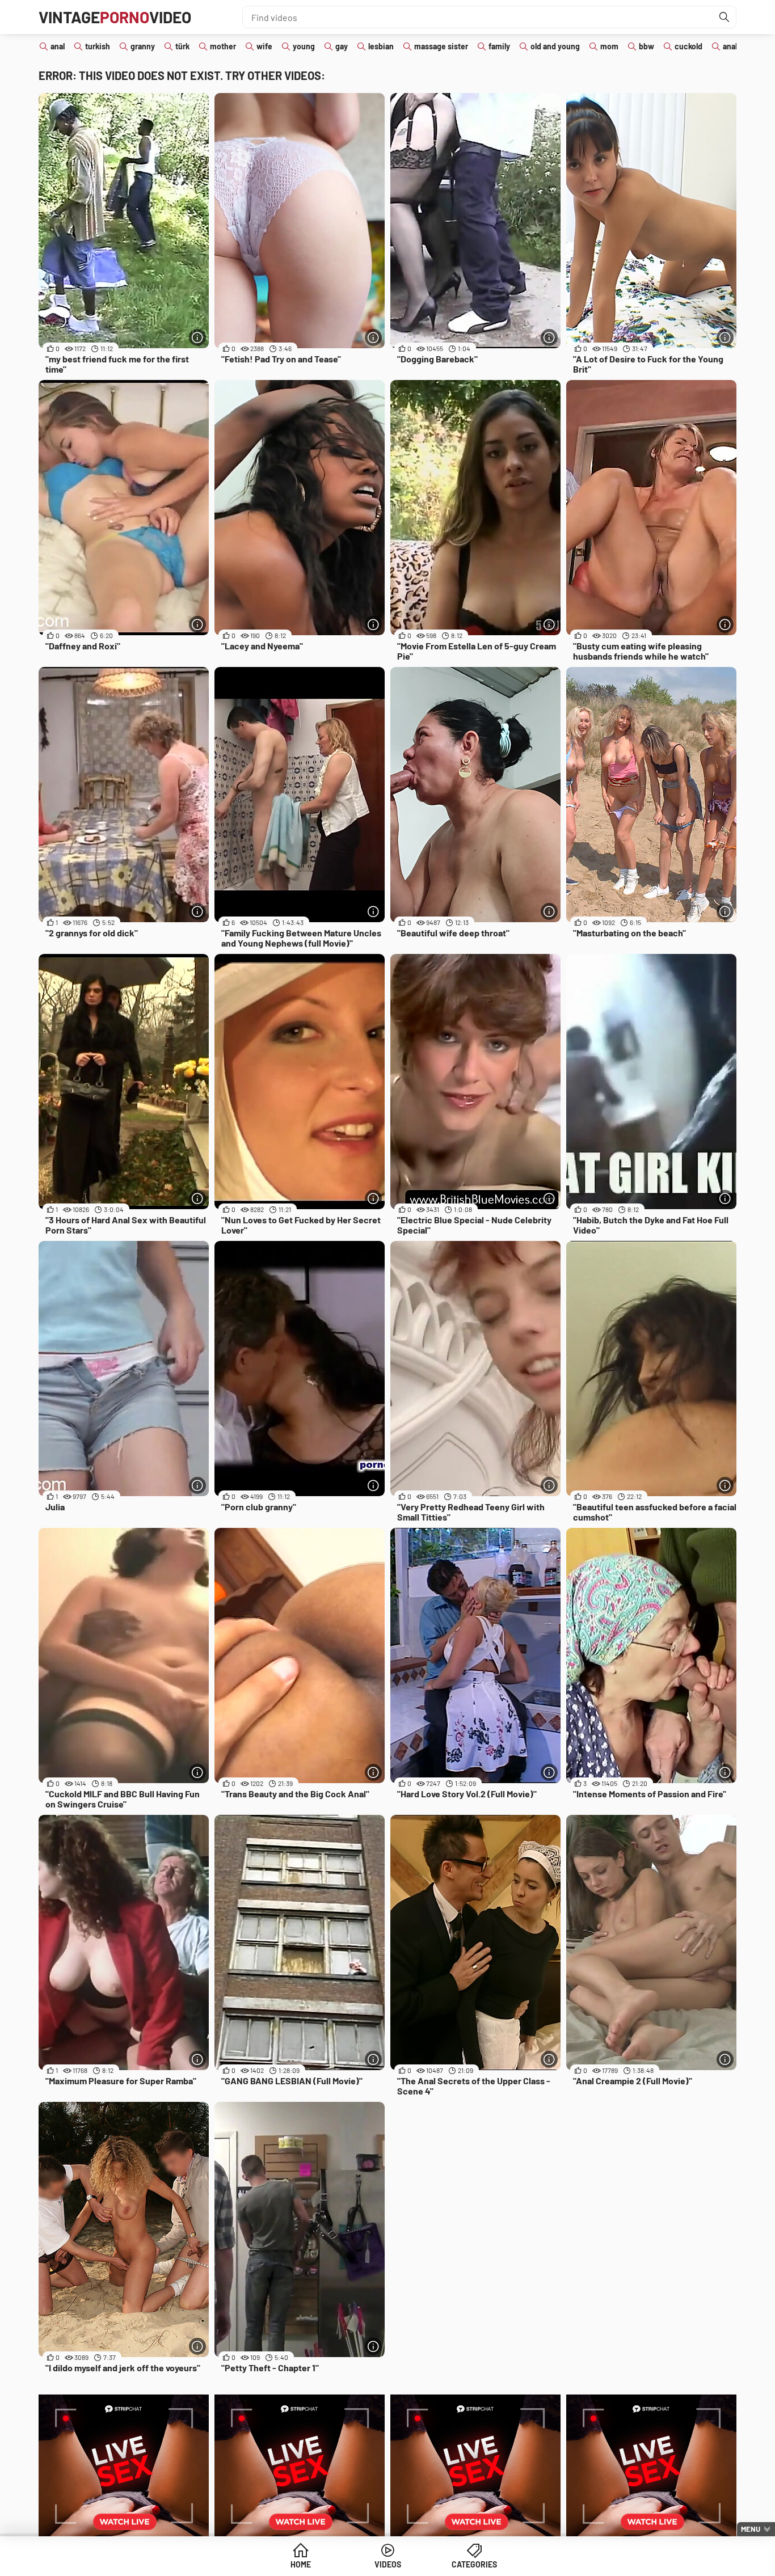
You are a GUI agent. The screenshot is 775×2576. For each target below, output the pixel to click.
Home (301, 2564)
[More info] (197, 337)
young (304, 46)
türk (182, 46)
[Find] (725, 17)
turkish (98, 46)
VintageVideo (115, 17)
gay (342, 46)
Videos (388, 2564)
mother (223, 46)
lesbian (381, 46)
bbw (646, 46)
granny (143, 46)
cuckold (688, 46)
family (499, 46)
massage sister (441, 46)
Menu (751, 2529)
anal (58, 46)
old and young (555, 46)
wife (264, 46)
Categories (474, 2564)
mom (609, 46)
